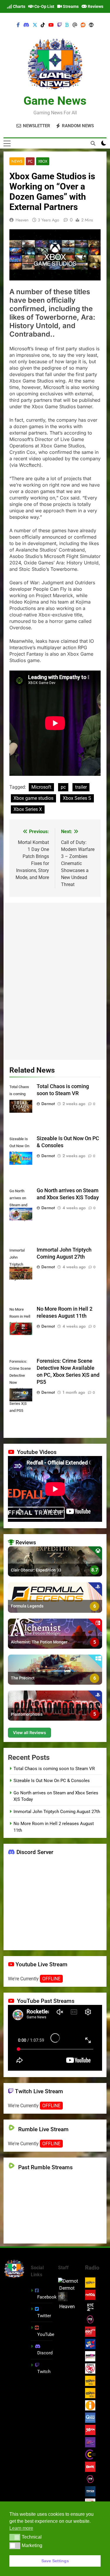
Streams (70, 6)
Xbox (43, 161)
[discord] (26, 25)
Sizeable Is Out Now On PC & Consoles (52, 1781)
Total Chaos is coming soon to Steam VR (54, 1769)
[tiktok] (43, 25)
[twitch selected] (60, 25)
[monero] (91, 25)
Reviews (95, 6)
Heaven (22, 220)
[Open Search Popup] (93, 143)
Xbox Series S (77, 798)
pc (63, 787)
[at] (75, 25)
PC (30, 161)
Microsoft (41, 787)
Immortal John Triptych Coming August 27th (57, 1812)
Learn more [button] (21, 2528)
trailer (81, 787)
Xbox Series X (28, 809)
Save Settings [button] (55, 2561)
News (17, 161)
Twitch (44, 2372)
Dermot (48, 1104)
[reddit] (83, 25)
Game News (55, 101)
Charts (19, 6)
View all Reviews (29, 1732)
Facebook (47, 2297)
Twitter (44, 2316)
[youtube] (51, 25)
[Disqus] (55, 980)
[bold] (67, 25)
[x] (35, 25)
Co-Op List (44, 6)
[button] (15, 2537)
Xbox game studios (33, 798)
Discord (45, 2353)
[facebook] (18, 25)
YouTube (46, 2334)
